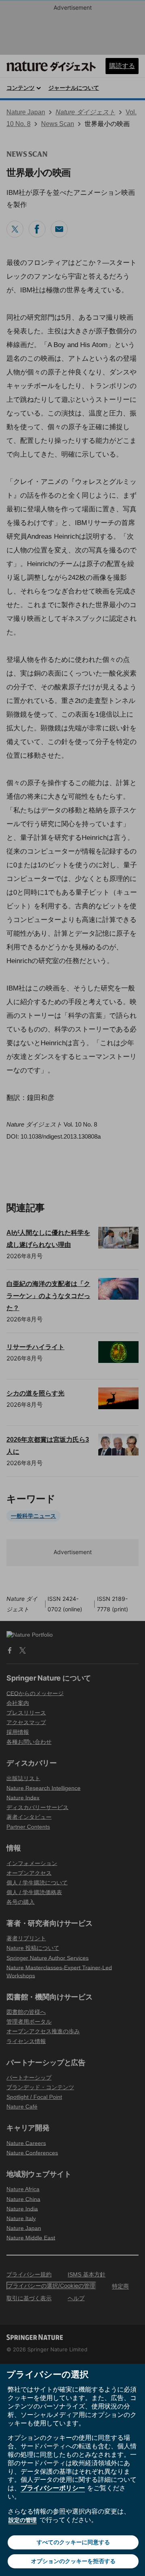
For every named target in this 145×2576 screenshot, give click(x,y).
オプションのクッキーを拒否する (73, 2561)
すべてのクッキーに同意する (73, 2542)
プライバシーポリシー (53, 2488)
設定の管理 (23, 2520)
